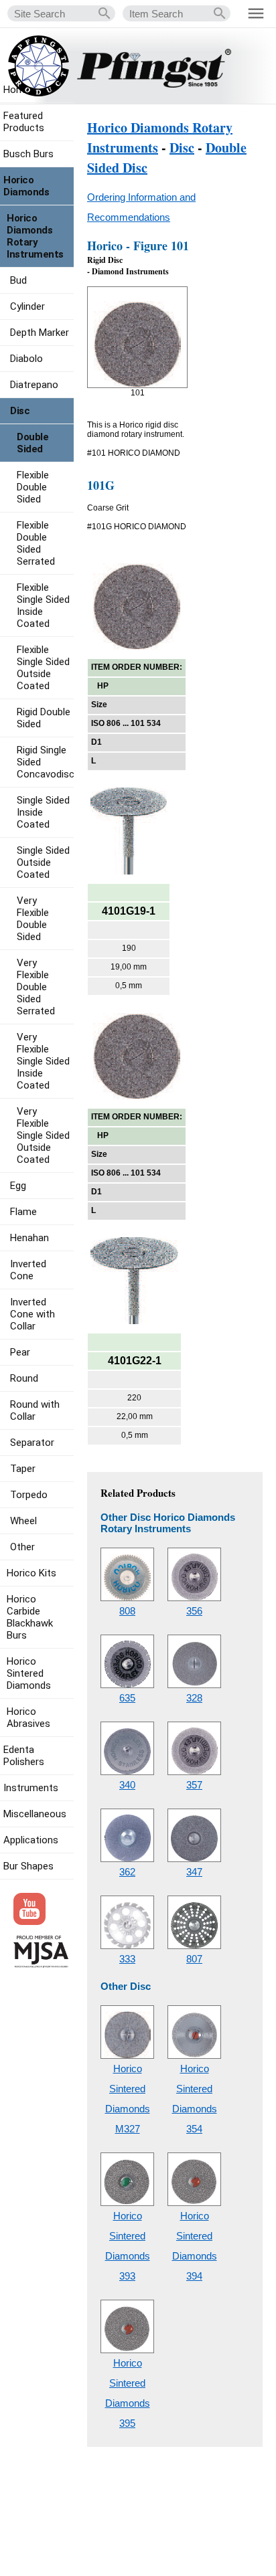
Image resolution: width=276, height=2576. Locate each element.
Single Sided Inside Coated (43, 812)
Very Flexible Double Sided (33, 919)
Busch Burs (28, 154)
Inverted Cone (28, 1270)
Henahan (29, 1238)
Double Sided (32, 443)
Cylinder (27, 306)
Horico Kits (31, 1573)
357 (194, 1785)
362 (127, 1872)
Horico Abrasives (28, 1718)
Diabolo (26, 359)
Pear (20, 1352)
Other (22, 1547)
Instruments (31, 1788)
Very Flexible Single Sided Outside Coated (43, 1135)
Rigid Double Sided (44, 718)
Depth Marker (40, 333)
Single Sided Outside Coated (43, 862)
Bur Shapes (28, 1866)
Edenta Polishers (24, 1756)
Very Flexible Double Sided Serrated (36, 987)
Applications (31, 1840)
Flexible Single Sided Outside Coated (43, 668)
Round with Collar (35, 1410)
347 (194, 1872)
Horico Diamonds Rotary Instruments (35, 236)
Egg (18, 1186)
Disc (182, 148)
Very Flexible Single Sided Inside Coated (43, 1061)
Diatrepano (34, 385)
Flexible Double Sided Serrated (36, 543)
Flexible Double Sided (33, 487)
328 (194, 1698)
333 (127, 1959)
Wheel (23, 1521)
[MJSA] (41, 1964)
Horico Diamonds (26, 186)
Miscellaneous (35, 1814)
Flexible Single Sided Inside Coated (43, 606)
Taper (23, 1469)
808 (127, 1611)
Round (24, 1378)
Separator (32, 1443)
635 (127, 1698)
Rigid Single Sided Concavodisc (45, 762)
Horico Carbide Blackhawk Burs (30, 1617)
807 (194, 1959)
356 (194, 1611)
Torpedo (29, 1495)
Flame (23, 1212)
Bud (18, 280)
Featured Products (24, 122)
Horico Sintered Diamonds (29, 1673)
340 (127, 1785)
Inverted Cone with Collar (32, 1314)
